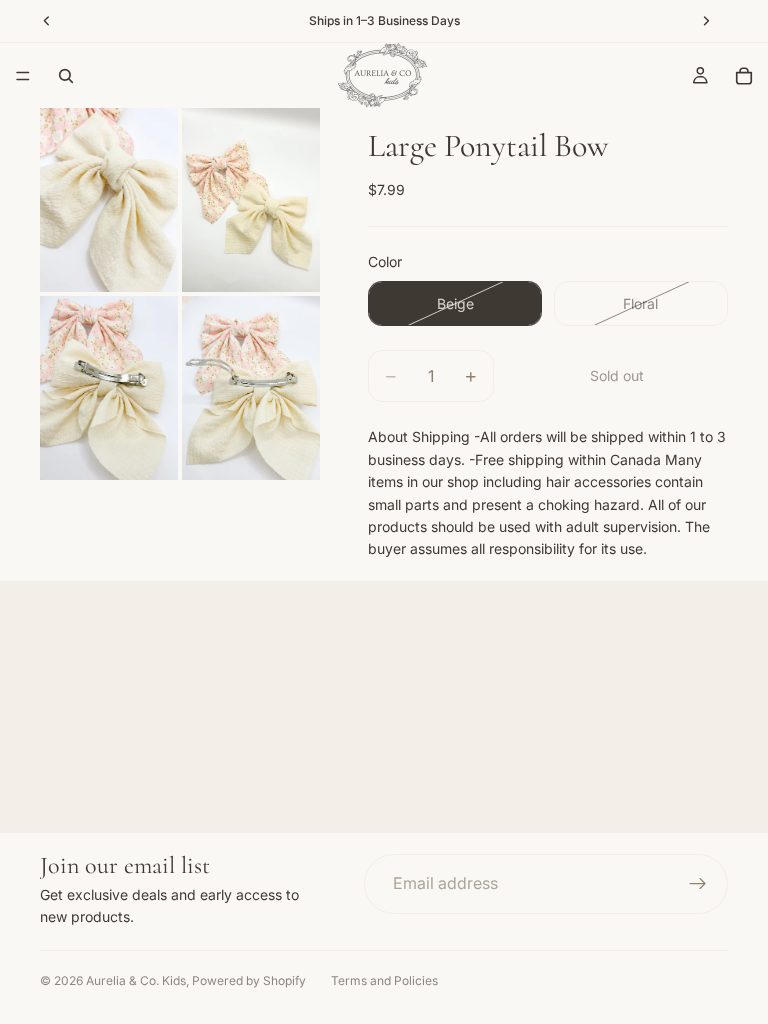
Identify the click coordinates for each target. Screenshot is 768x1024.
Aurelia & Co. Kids (136, 980)
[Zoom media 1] (109, 200)
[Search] (66, 76)
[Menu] (23, 76)
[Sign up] (698, 884)
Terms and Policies (384, 980)
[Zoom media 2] (251, 200)
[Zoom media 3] (109, 388)
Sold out (617, 375)
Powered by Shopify (249, 980)
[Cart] (744, 76)
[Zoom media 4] (251, 388)
